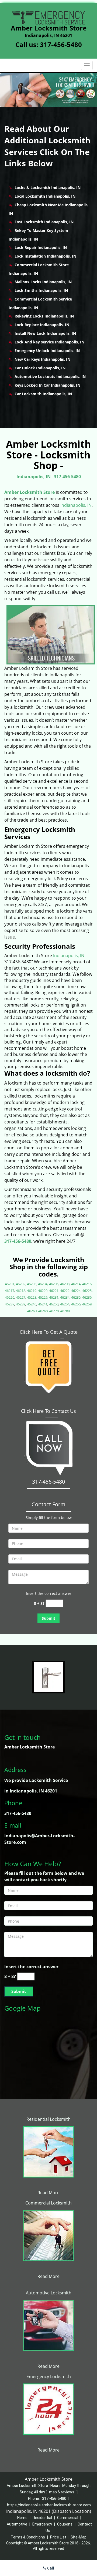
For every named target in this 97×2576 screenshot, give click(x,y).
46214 (76, 1284)
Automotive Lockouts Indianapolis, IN (50, 377)
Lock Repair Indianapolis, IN (41, 247)
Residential (42, 2518)
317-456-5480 (61, 44)
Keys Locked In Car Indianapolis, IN (47, 385)
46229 (43, 1297)
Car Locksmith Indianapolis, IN (43, 394)
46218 (21, 1291)
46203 (32, 1284)
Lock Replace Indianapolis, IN (42, 325)
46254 (65, 1304)
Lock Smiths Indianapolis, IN (41, 290)
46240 (32, 1304)
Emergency (42, 2524)
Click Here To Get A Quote (49, 1332)
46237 (10, 1304)
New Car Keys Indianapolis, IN (42, 359)
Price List (58, 2537)
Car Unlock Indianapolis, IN (40, 368)
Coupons (65, 2524)
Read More (48, 2193)
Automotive (17, 2524)
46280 (65, 1311)
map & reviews (62, 2492)
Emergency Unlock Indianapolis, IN (47, 351)
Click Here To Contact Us (48, 1411)
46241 (43, 1304)
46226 (10, 1297)
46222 (65, 1291)
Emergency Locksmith (49, 2376)
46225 (87, 1291)
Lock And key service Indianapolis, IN (49, 342)
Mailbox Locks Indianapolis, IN (43, 282)
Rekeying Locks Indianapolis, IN (44, 316)
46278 (54, 1311)
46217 (10, 1291)
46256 (76, 1304)
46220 (43, 1291)
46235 (76, 1297)
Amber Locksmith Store (30, 492)
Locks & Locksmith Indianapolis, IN (48, 188)
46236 (87, 1297)
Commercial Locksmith (48, 2203)
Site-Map (79, 2537)
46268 (43, 1311)
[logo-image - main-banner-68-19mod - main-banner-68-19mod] (48, 90)
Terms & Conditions (28, 2537)
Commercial (68, 2518)
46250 (54, 1304)
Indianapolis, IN (34, 477)
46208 (65, 1284)
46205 (54, 1284)
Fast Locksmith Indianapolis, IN (44, 222)
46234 (65, 1297)
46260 (32, 1311)
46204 (43, 1284)
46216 (87, 1284)
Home (22, 2518)
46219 (32, 1291)
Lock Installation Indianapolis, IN (45, 256)
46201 (10, 1284)
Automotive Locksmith (49, 2293)
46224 (76, 1291)
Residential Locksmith (48, 2119)
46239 (21, 1304)
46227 (21, 1297)
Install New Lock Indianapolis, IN (45, 333)
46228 (32, 1297)
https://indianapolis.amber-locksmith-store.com (49, 2505)
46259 (87, 1304)
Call (50, 2568)
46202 (21, 1284)
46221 (54, 1291)
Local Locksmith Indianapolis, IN (45, 196)
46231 (54, 1297)
